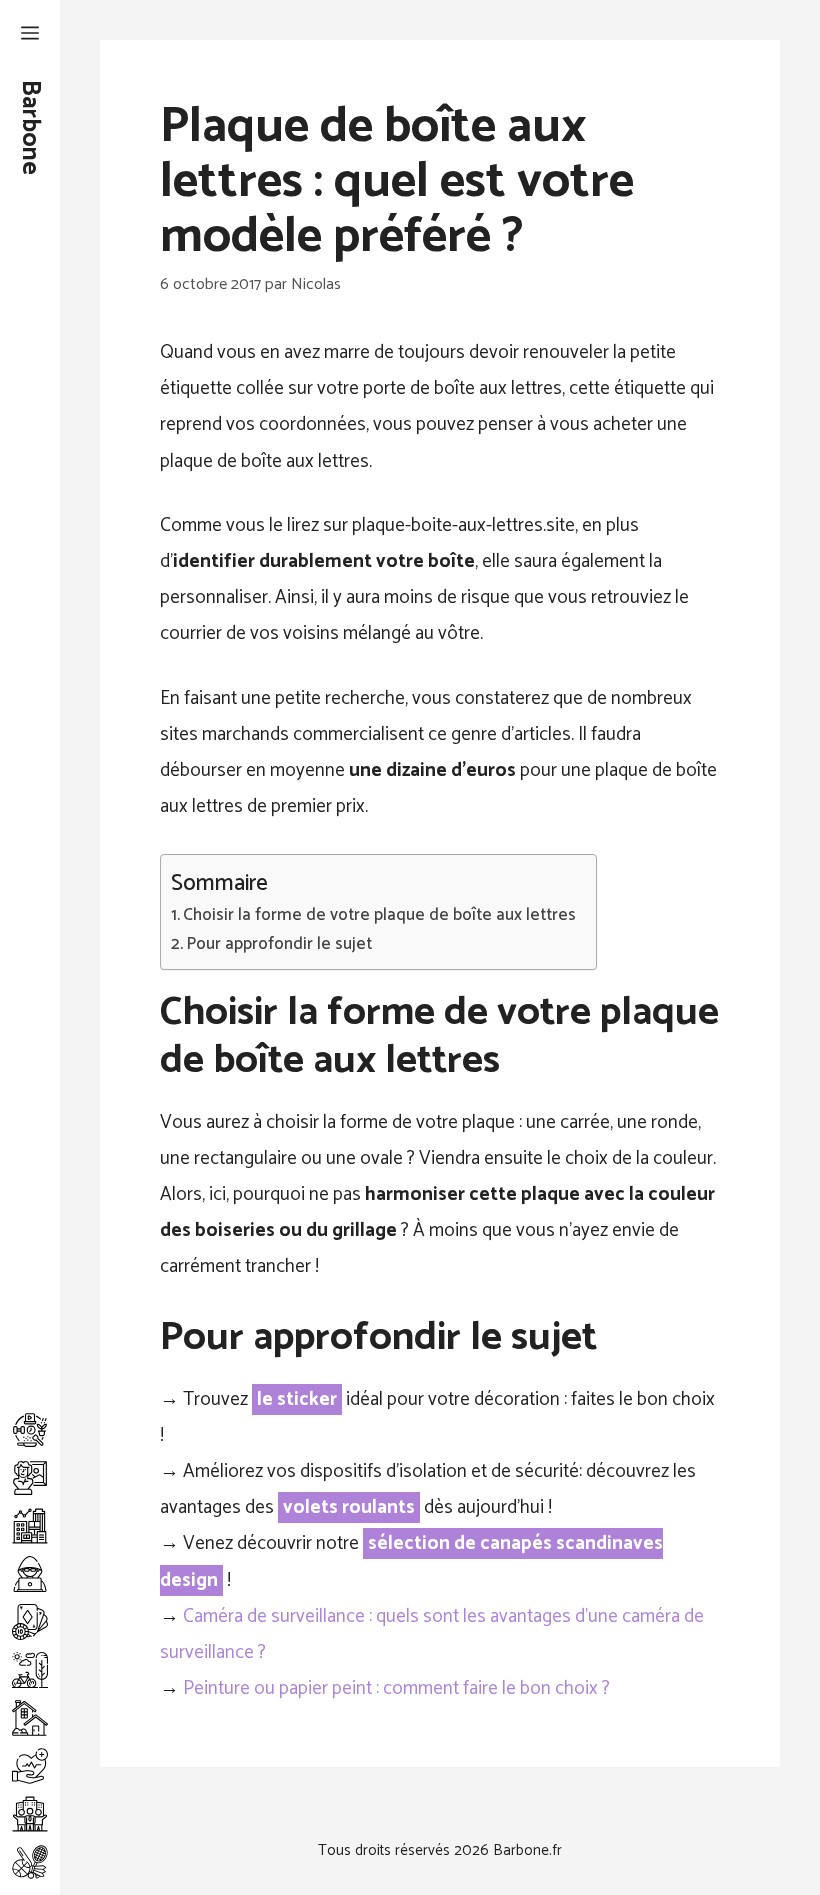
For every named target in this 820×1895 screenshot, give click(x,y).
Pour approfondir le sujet (279, 944)
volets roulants (349, 1507)
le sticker (297, 1399)
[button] (30, 35)
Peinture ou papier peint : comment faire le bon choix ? (396, 1688)
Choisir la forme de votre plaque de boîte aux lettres (379, 915)
